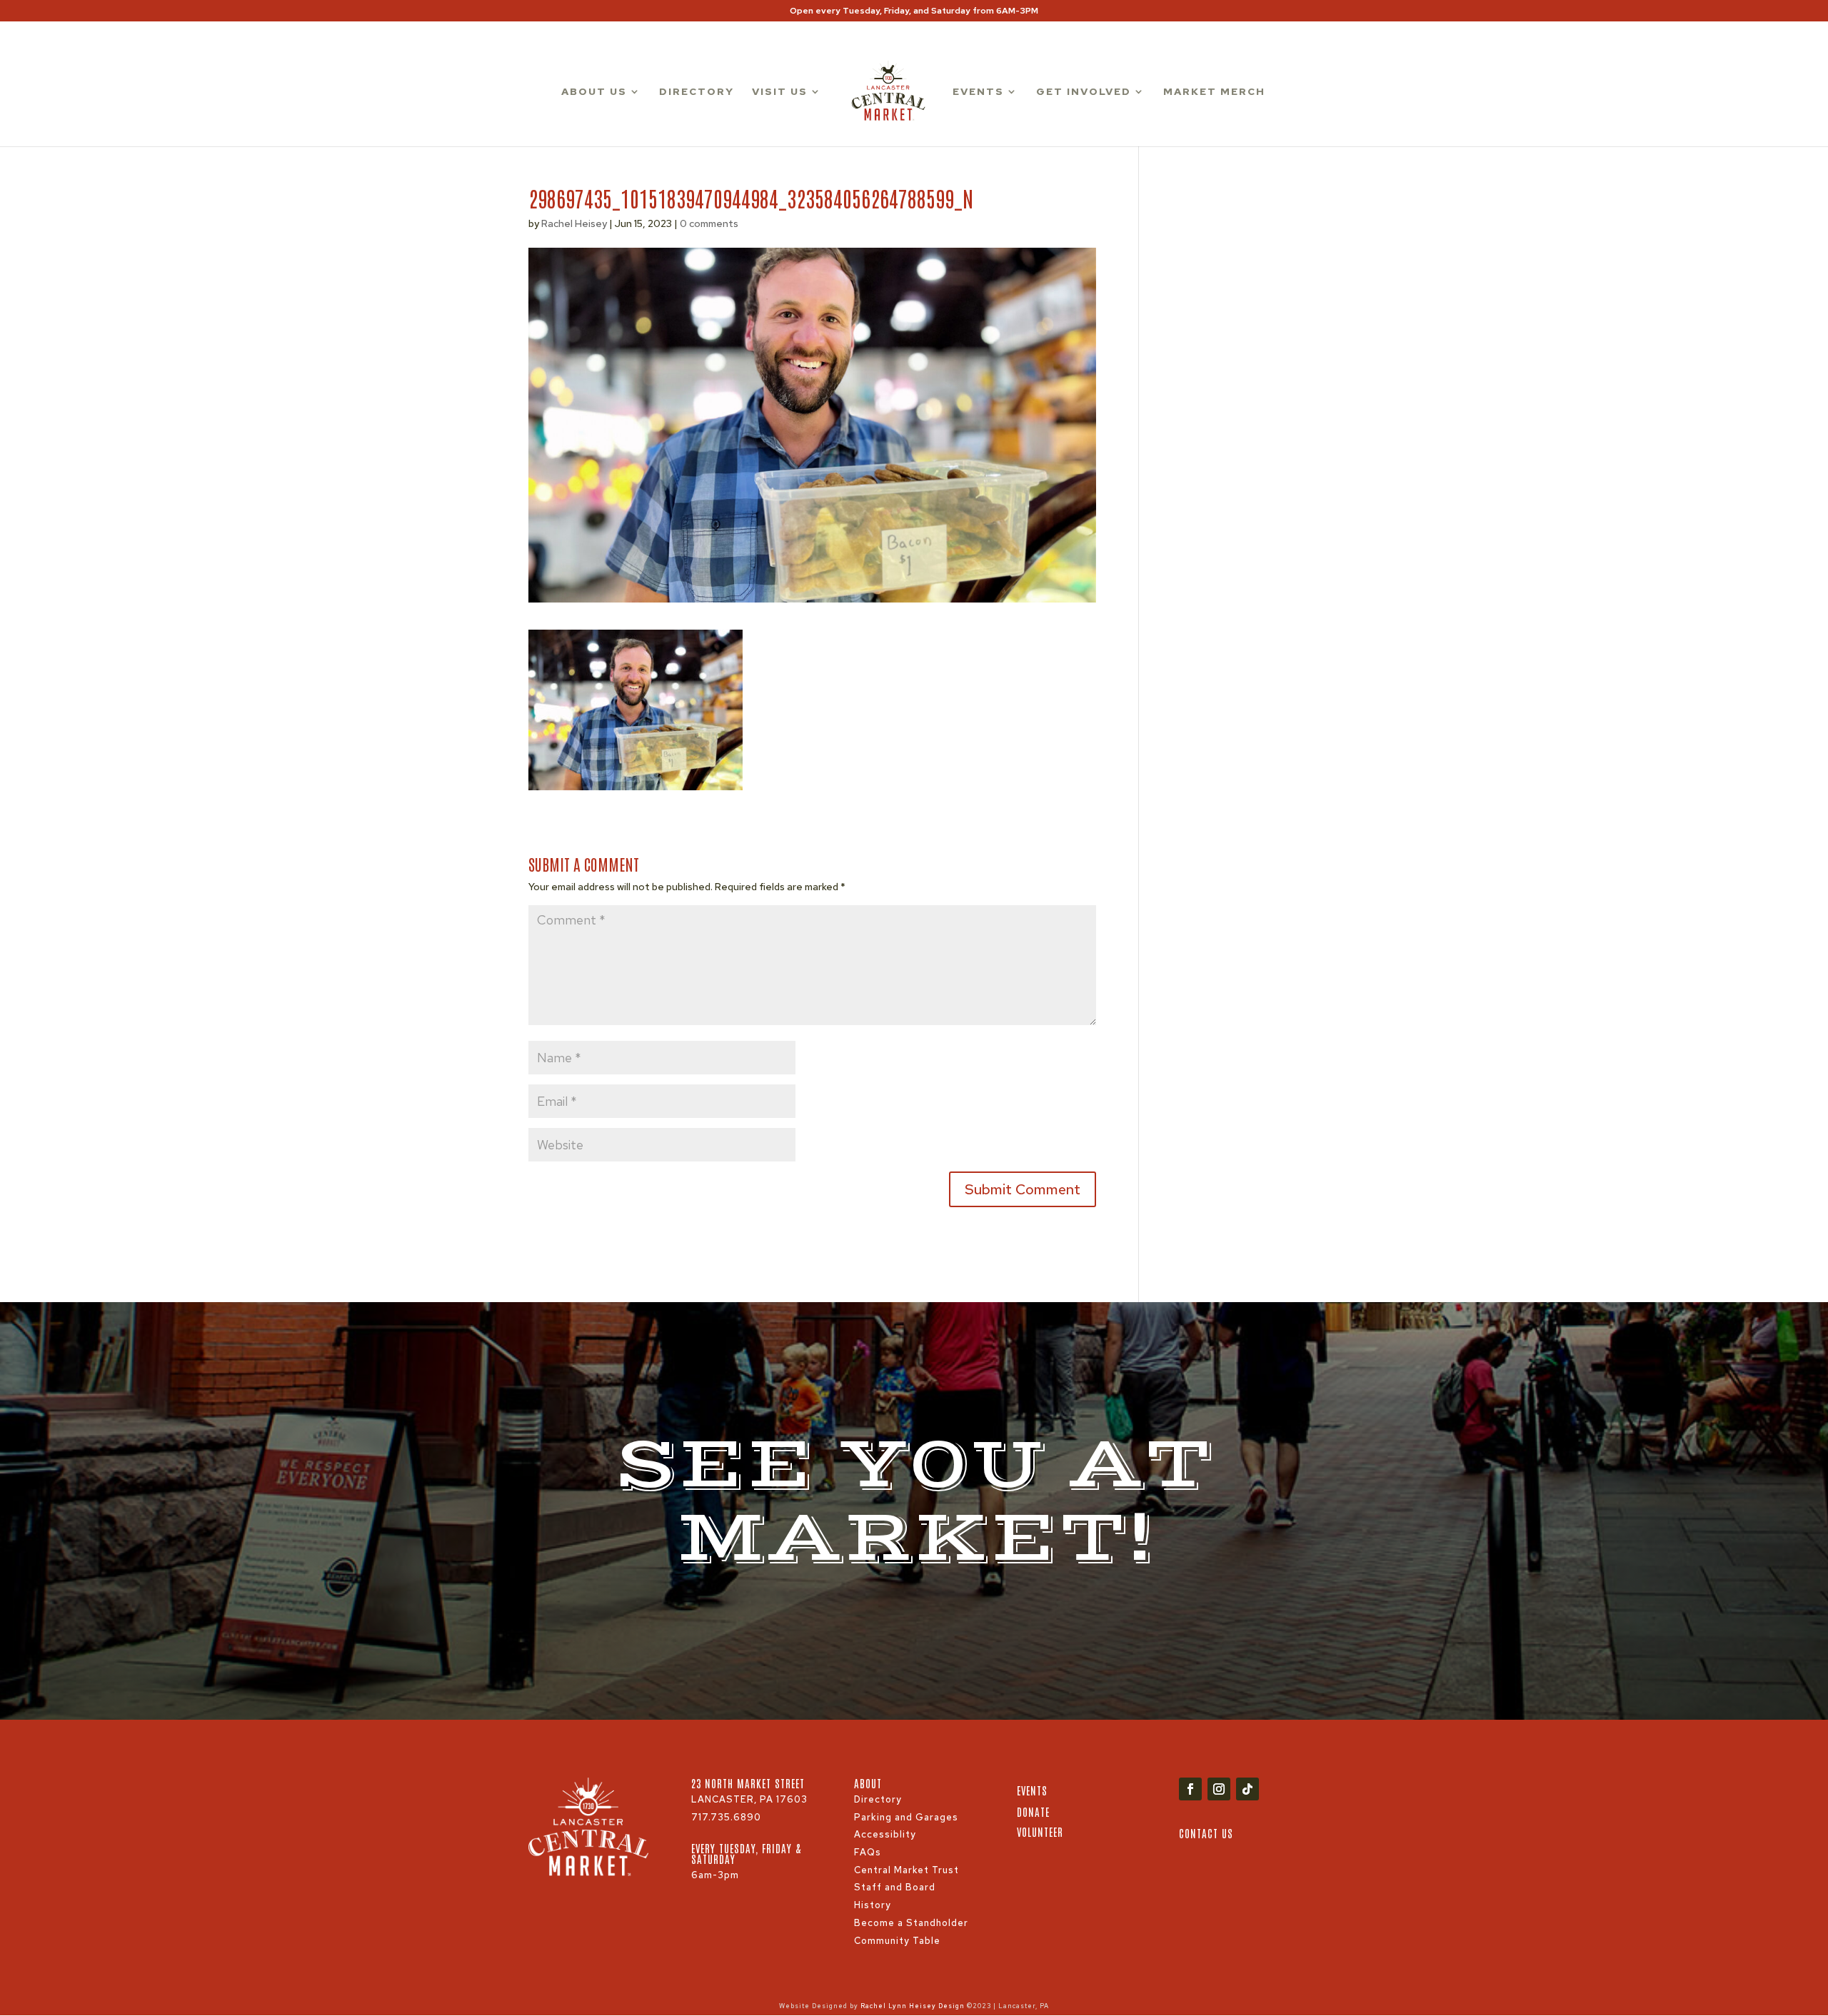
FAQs (868, 1852)
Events (978, 92)
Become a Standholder (911, 1923)
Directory (697, 92)
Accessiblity (885, 1834)
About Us (594, 92)
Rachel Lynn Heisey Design (913, 2006)
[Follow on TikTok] (1247, 1789)
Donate (1033, 1811)
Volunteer (1040, 1831)
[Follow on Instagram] (1219, 1789)
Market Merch (1214, 92)
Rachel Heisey (574, 223)
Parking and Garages (906, 1817)
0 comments (709, 223)
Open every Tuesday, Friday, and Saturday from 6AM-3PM (914, 11)
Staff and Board (895, 1887)
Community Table (897, 1941)
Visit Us (780, 92)
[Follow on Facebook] (1190, 1789)
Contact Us (1206, 1833)
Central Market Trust (907, 1870)
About (868, 1783)
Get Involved (1084, 92)
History (873, 1905)
